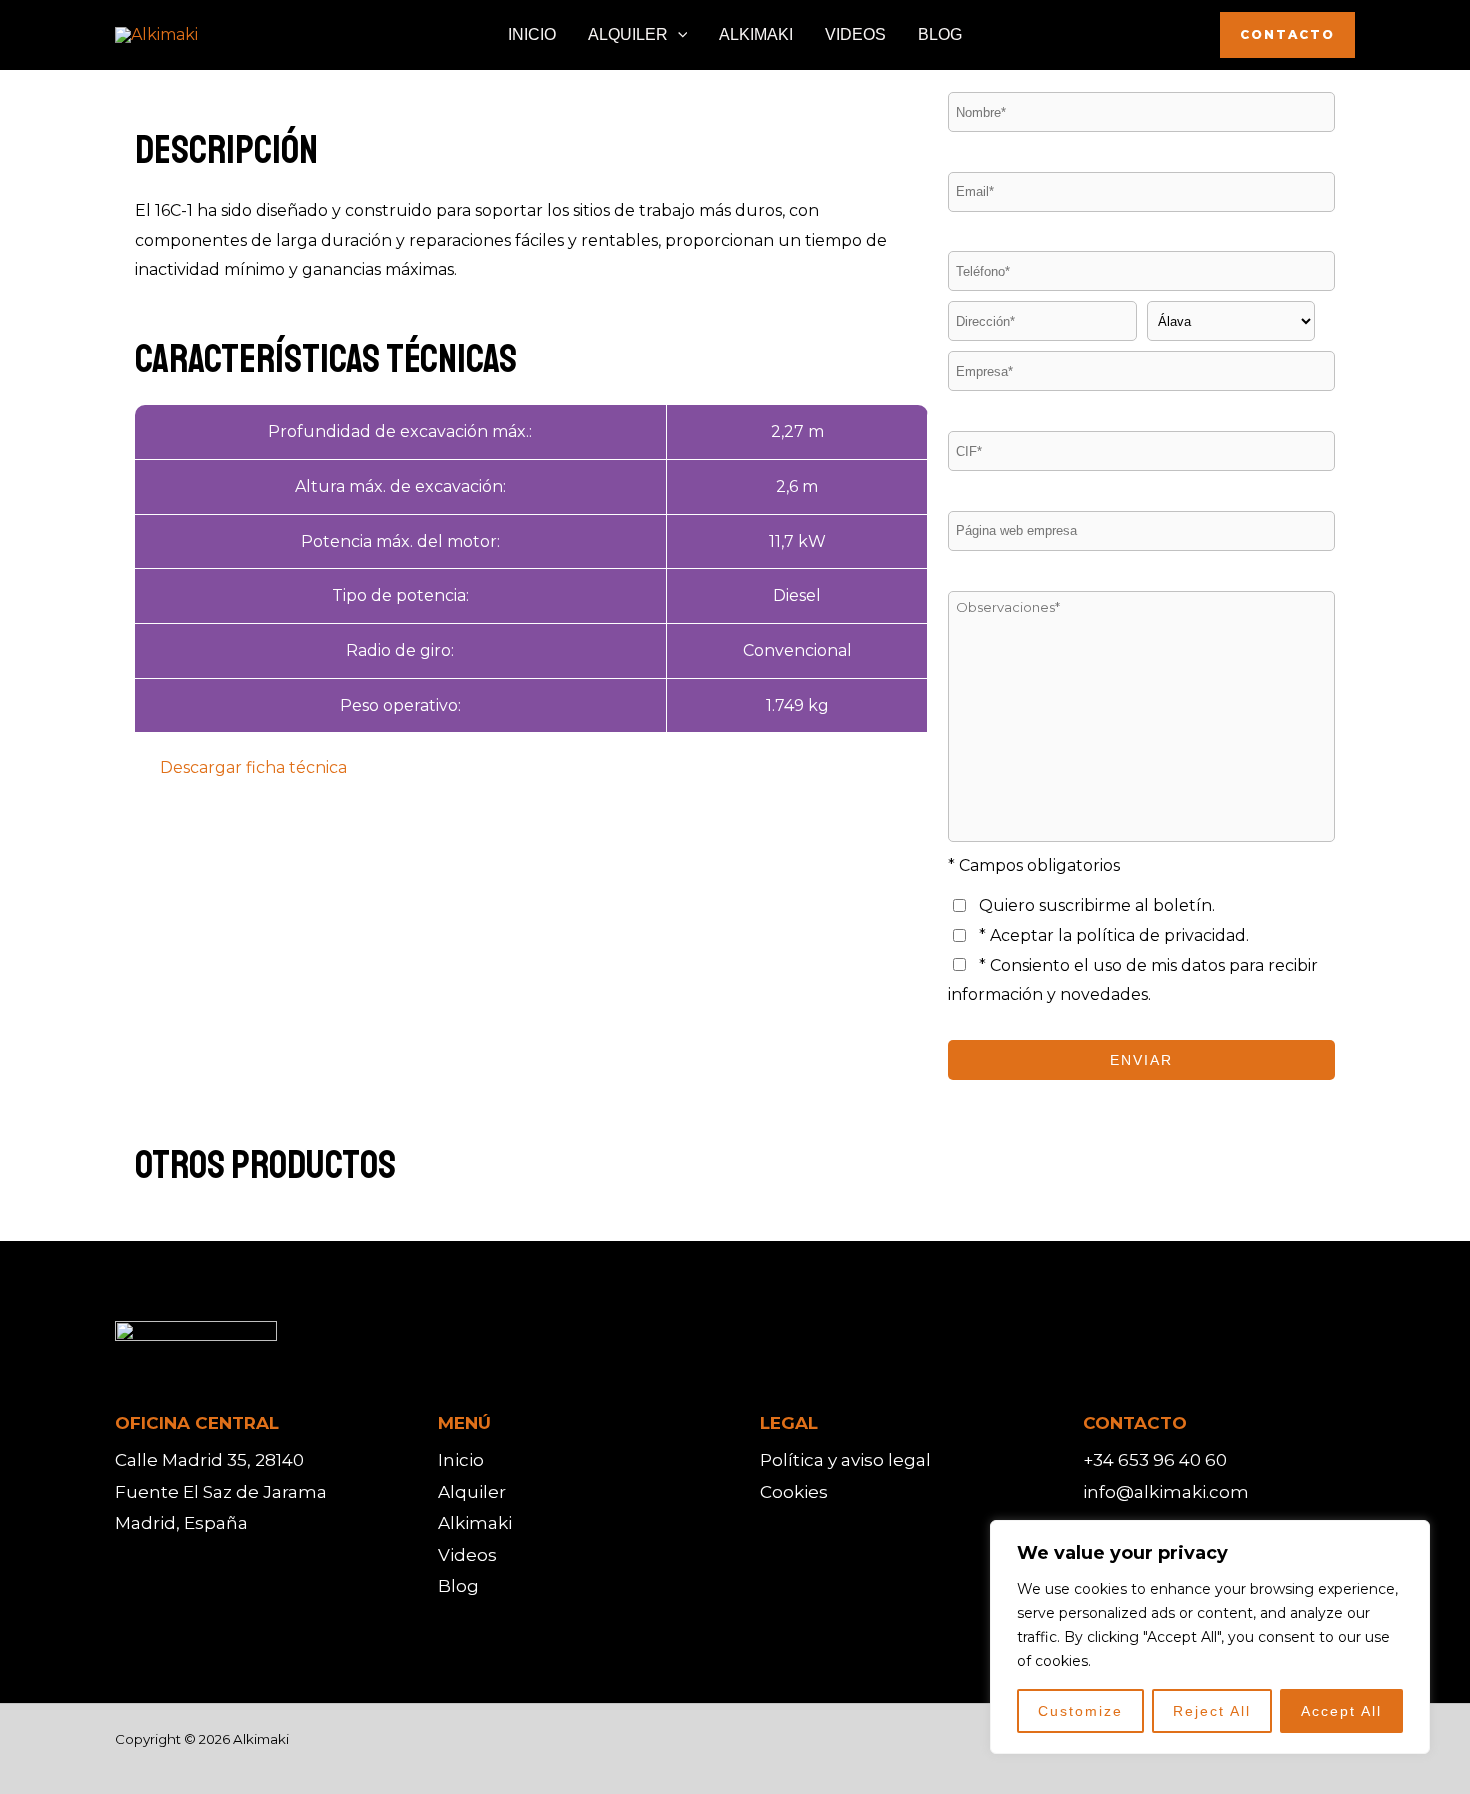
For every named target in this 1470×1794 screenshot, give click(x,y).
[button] (678, 35)
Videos (467, 1555)
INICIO (532, 34)
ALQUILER (628, 34)
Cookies (794, 1492)
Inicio (461, 1460)
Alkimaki (475, 1523)
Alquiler (472, 1492)
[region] (1210, 1637)
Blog (458, 1586)
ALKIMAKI (756, 34)
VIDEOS (855, 34)
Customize (1080, 1711)
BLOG (940, 34)
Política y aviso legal (845, 1460)
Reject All (1212, 1711)
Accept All (1341, 1711)
